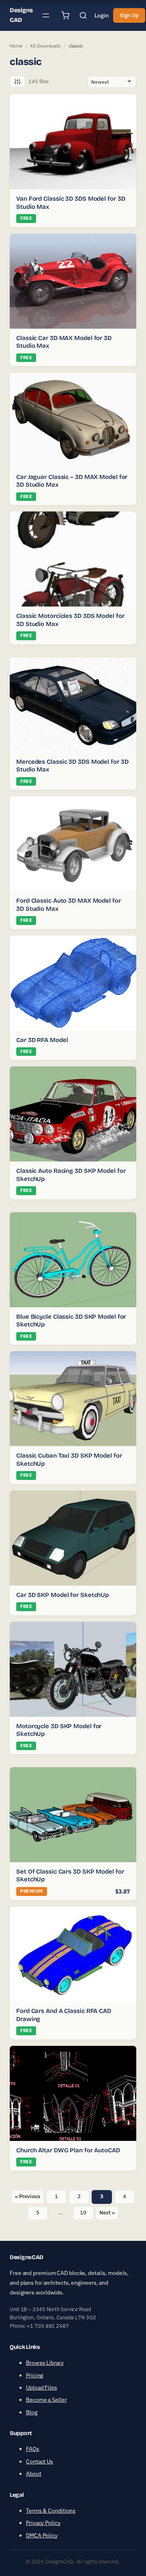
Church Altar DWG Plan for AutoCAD (68, 2150)
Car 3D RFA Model (42, 1040)
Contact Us (40, 2461)
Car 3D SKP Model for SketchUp (62, 1595)
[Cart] (65, 15)
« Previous (27, 2196)
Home (16, 46)
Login (102, 15)
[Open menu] (46, 15)
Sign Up (129, 15)
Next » (107, 2213)
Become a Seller (46, 2400)
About (34, 2474)
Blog (32, 2412)
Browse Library (45, 2363)
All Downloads (45, 46)
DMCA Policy (42, 2535)
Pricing (34, 2375)
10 (83, 2213)
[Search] (83, 15)
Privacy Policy (43, 2523)
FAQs (33, 2449)
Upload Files (42, 2388)
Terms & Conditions (51, 2511)
